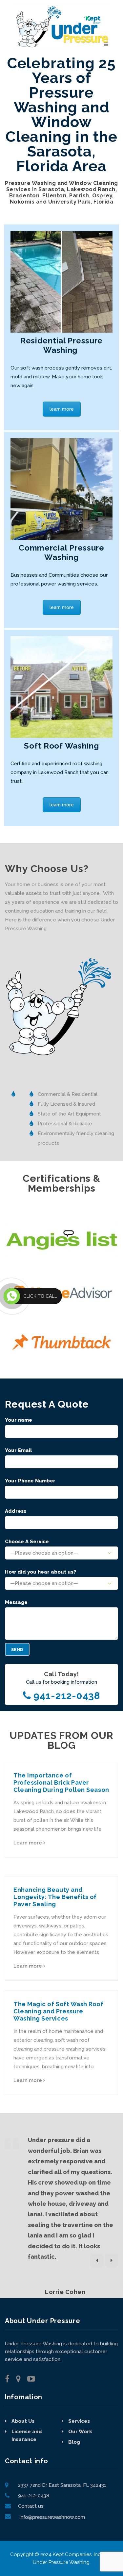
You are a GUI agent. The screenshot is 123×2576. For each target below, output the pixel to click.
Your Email (18, 1450)
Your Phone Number (30, 1481)
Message (16, 1602)
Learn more (28, 1843)
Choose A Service (27, 1542)
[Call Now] (12, 1296)
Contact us (31, 2506)
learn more (62, 409)
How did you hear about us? (41, 1572)
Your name (19, 1420)
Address (16, 1511)
